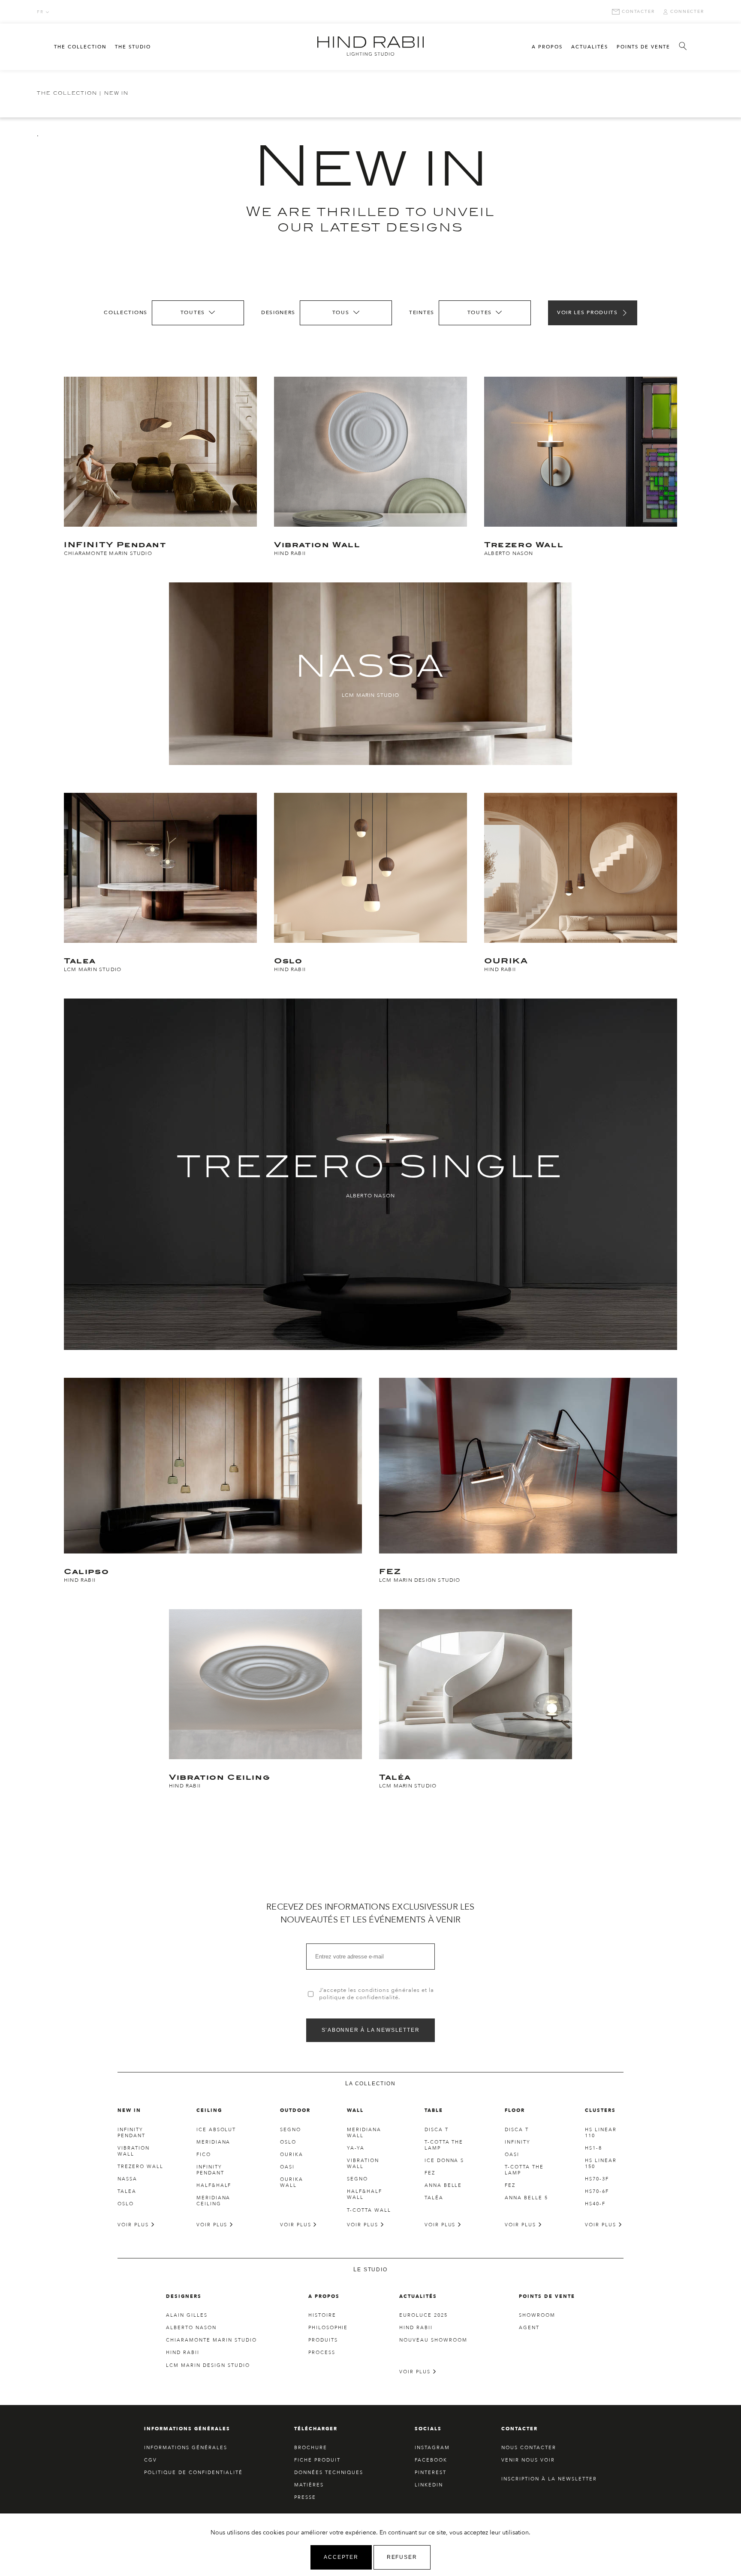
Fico (204, 2155)
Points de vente (643, 47)
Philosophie (328, 2328)
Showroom (537, 2315)
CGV (151, 2460)
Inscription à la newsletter (549, 2479)
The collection (67, 94)
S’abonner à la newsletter (371, 2030)
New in (116, 94)
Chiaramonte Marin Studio (211, 2340)
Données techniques (329, 2473)
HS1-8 (593, 2148)
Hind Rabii (183, 2353)
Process (322, 2353)
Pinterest (431, 2473)
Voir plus (134, 2225)
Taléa (434, 2198)
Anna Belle (443, 2185)
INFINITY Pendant (131, 2133)
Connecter (687, 12)
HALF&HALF (214, 2185)
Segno (291, 2130)
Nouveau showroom (433, 2340)
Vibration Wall (134, 2151)
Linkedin (429, 2485)
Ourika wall (292, 2182)
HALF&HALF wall (364, 2194)
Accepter (341, 2557)
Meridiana (214, 2142)
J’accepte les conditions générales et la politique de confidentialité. (377, 1994)
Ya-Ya (356, 2148)
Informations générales (186, 2448)
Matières (309, 2485)
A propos (547, 47)
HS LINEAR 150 (601, 2164)
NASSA (127, 2179)
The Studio (133, 47)
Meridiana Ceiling (214, 2201)
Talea (127, 2191)
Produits (323, 2340)
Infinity (518, 2142)
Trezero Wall (140, 2167)
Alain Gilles (187, 2315)
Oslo (126, 2204)
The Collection (80, 47)
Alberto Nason (191, 2328)
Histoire (322, 2315)
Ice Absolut (216, 2130)
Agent (529, 2328)
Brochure (311, 2448)
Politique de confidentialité (193, 2473)
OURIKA (292, 2155)
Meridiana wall (364, 2133)
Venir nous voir (528, 2460)
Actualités (590, 47)
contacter (638, 12)
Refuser (402, 2557)
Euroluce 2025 (423, 2315)
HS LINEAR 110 (601, 2133)
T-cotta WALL (369, 2210)
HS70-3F (597, 2179)
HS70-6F (597, 2191)
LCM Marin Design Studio (208, 2365)
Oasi (287, 2167)
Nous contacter (529, 2448)
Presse (305, 2497)
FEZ (430, 2173)
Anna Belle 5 (526, 2198)
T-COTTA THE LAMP (444, 2145)
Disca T (437, 2130)
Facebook (431, 2460)
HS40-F (595, 2204)
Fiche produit (317, 2460)
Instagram (432, 2448)
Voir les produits (587, 312)
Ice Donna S (444, 2161)
